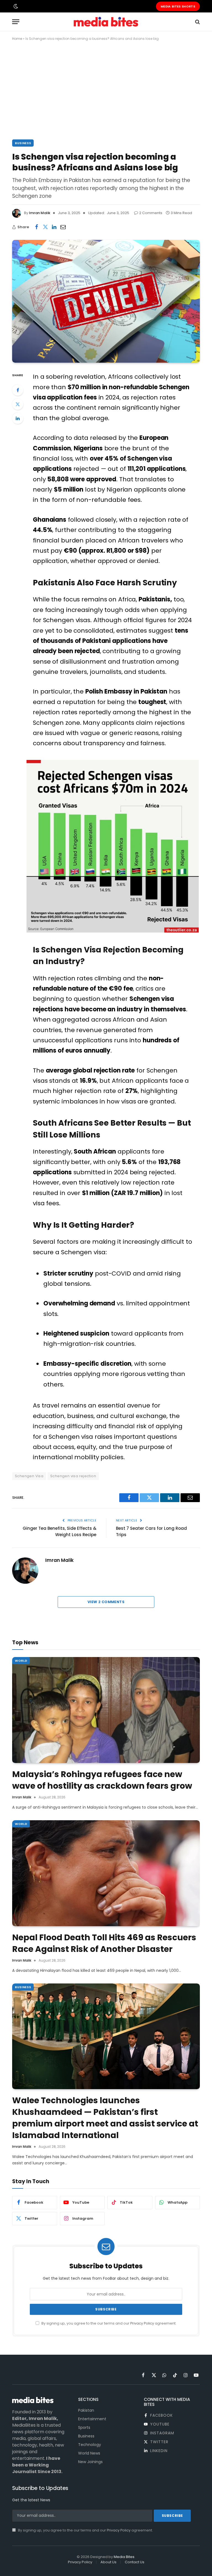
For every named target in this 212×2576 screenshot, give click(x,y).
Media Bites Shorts (178, 6)
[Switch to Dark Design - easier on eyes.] (15, 6)
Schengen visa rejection (73, 1476)
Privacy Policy (142, 2323)
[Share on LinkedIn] (54, 227)
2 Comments (151, 213)
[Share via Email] (63, 227)
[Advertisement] (106, 89)
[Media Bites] (106, 22)
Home (17, 39)
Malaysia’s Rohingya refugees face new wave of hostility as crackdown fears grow (102, 1780)
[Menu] (16, 22)
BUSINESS (23, 143)
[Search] (197, 22)
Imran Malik (40, 213)
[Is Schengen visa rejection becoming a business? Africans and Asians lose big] (106, 301)
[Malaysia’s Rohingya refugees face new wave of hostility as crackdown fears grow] (106, 1710)
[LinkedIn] (18, 418)
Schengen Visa (29, 1476)
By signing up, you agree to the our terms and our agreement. (108, 2323)
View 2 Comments (106, 1602)
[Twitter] (18, 404)
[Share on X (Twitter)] (45, 227)
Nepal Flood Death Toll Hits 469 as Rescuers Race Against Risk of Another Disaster (104, 1943)
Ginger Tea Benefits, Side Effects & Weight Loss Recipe (59, 1531)
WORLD (21, 1661)
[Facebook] (18, 390)
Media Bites (124, 2557)
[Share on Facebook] (36, 227)
